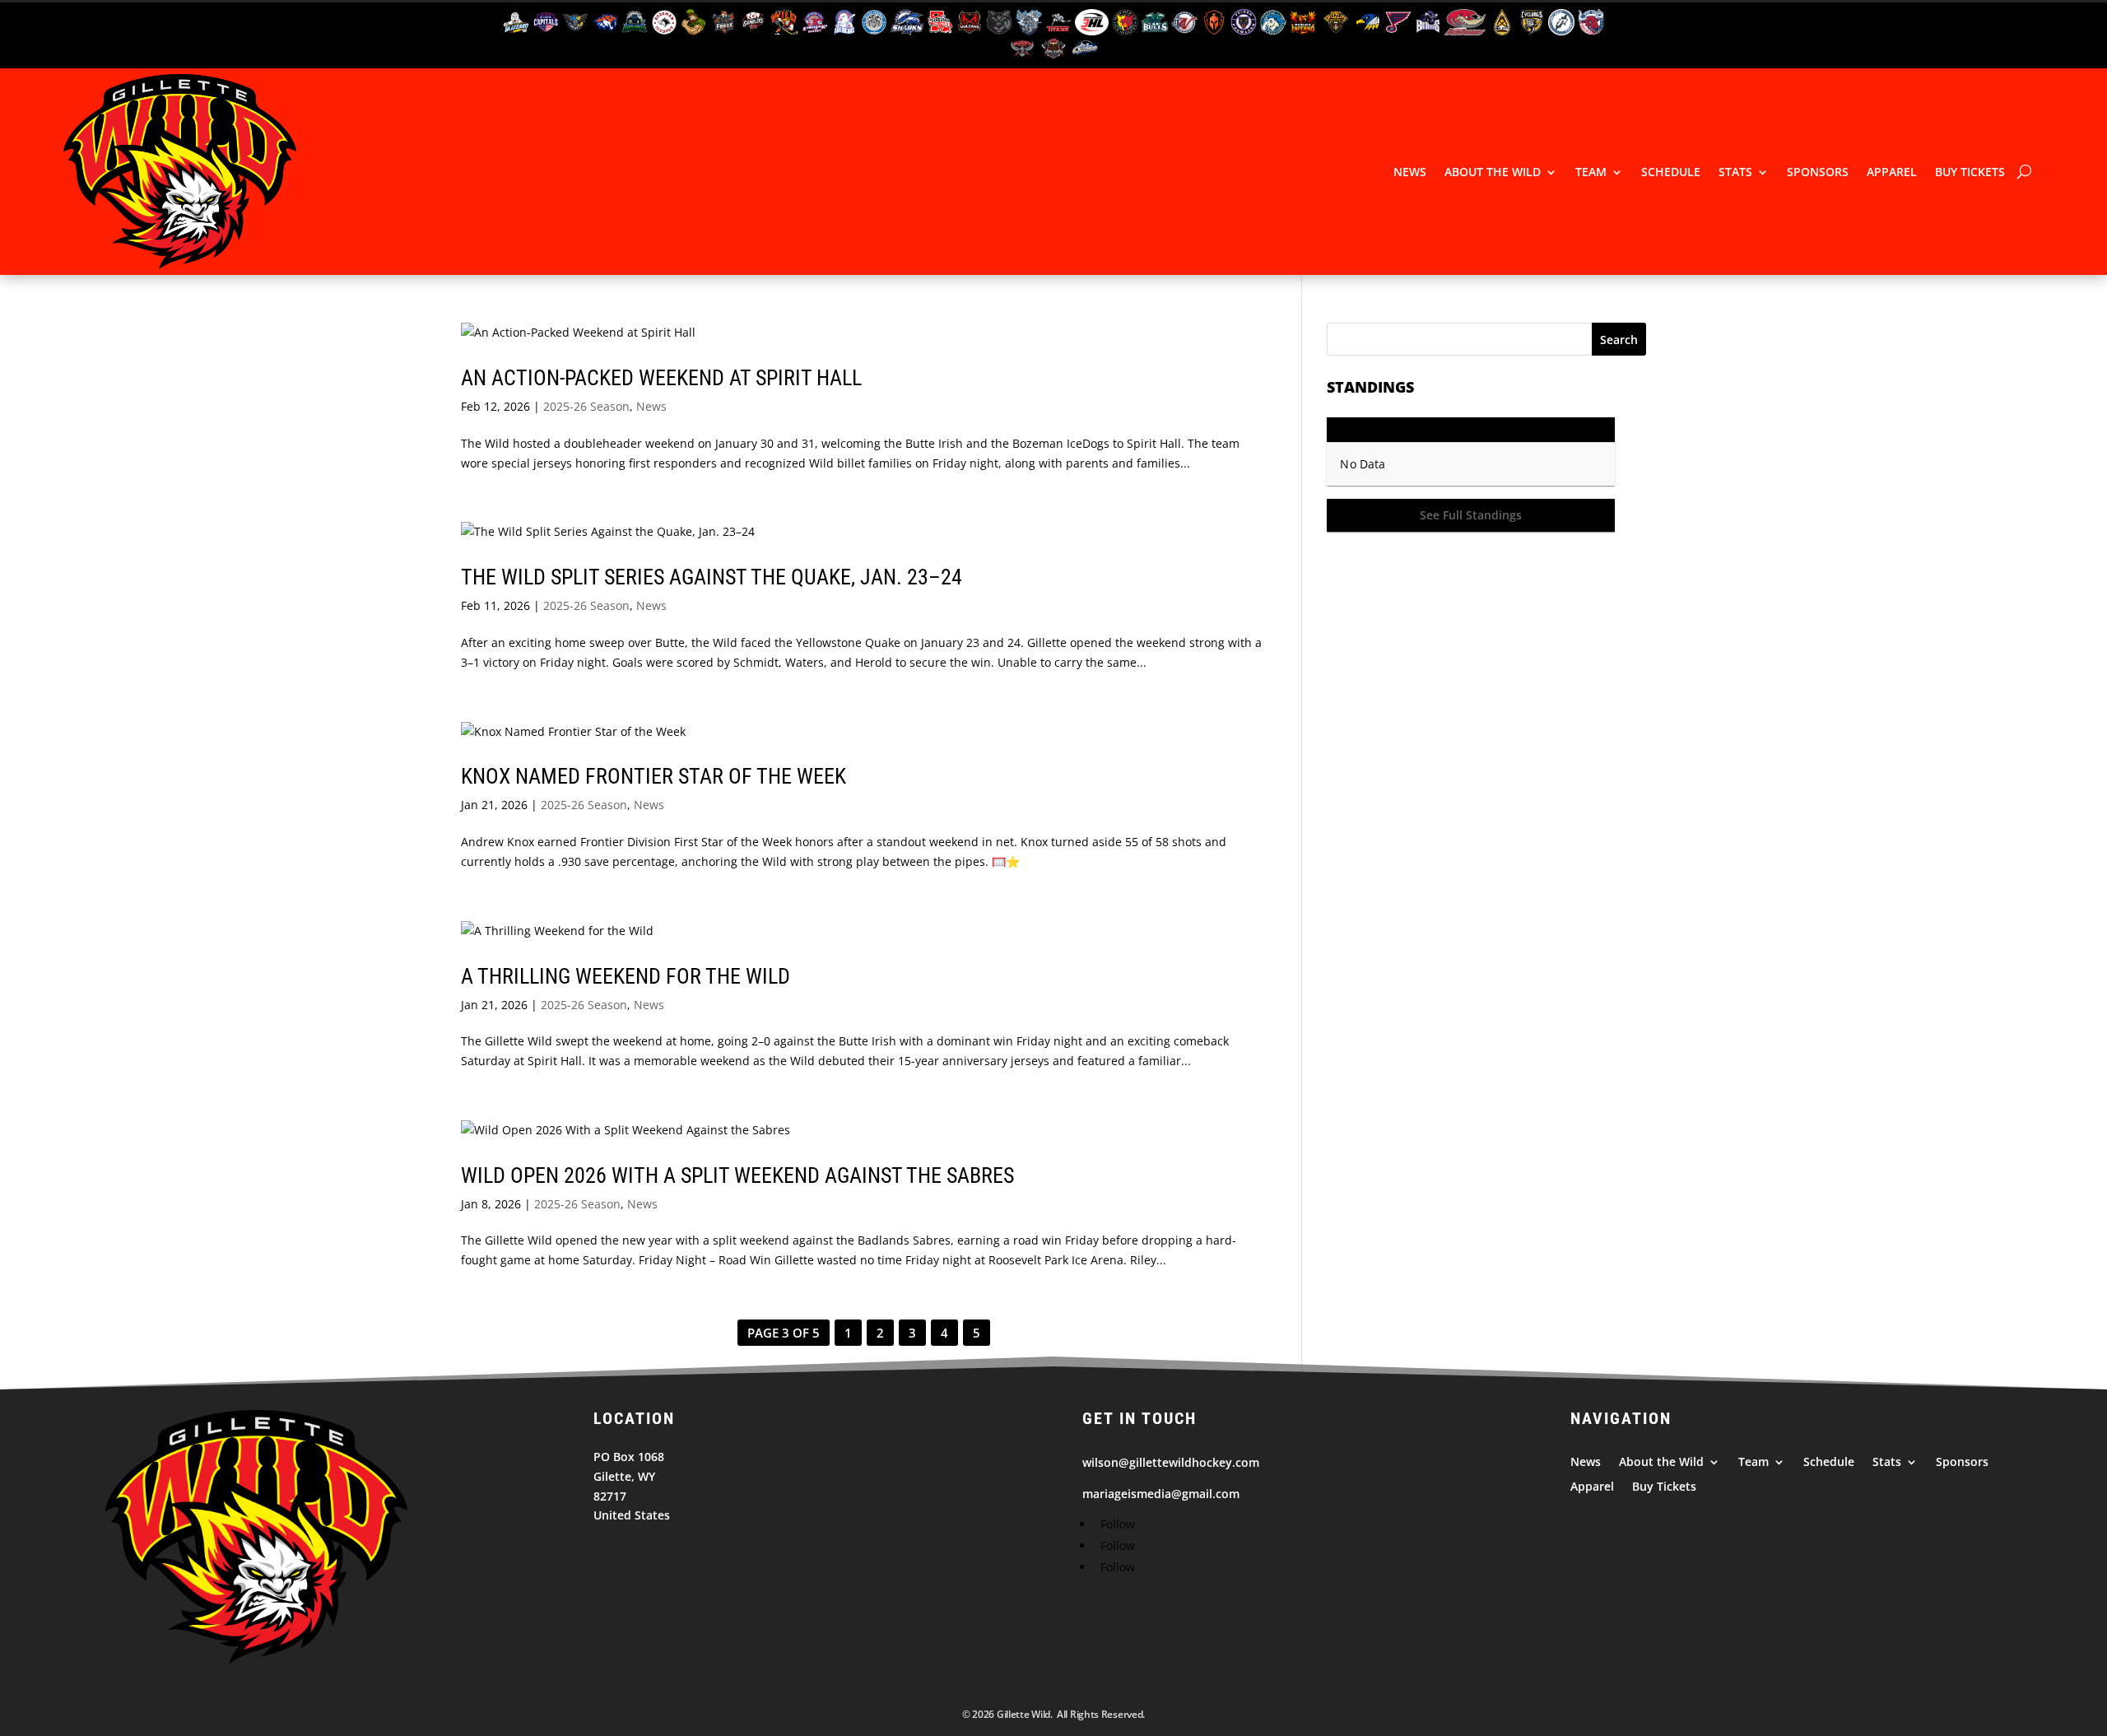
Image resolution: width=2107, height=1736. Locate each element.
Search (1619, 340)
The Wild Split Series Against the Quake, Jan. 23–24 (712, 577)
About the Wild (1493, 172)
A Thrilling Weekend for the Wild (626, 976)
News (1410, 172)
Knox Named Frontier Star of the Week (653, 776)
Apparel (1892, 172)
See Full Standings (1471, 515)
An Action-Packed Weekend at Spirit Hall (661, 378)
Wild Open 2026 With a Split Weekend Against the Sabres (737, 1175)
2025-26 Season (586, 406)
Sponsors (1818, 172)
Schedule (1671, 172)
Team (1591, 172)
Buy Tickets (1970, 172)
